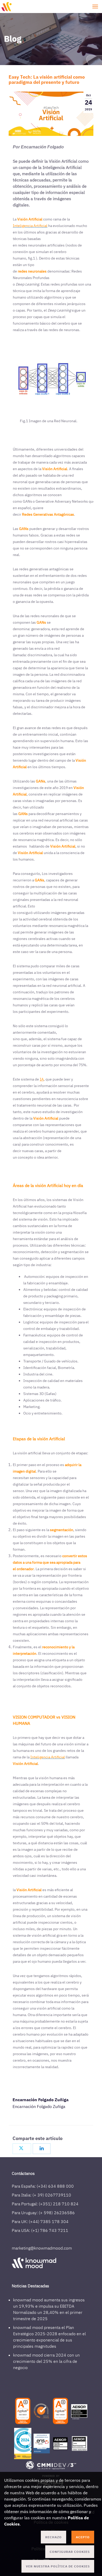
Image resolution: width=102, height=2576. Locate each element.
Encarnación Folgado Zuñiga (41, 2100)
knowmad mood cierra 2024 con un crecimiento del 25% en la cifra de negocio (46, 2361)
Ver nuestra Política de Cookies (58, 2566)
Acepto (83, 2537)
